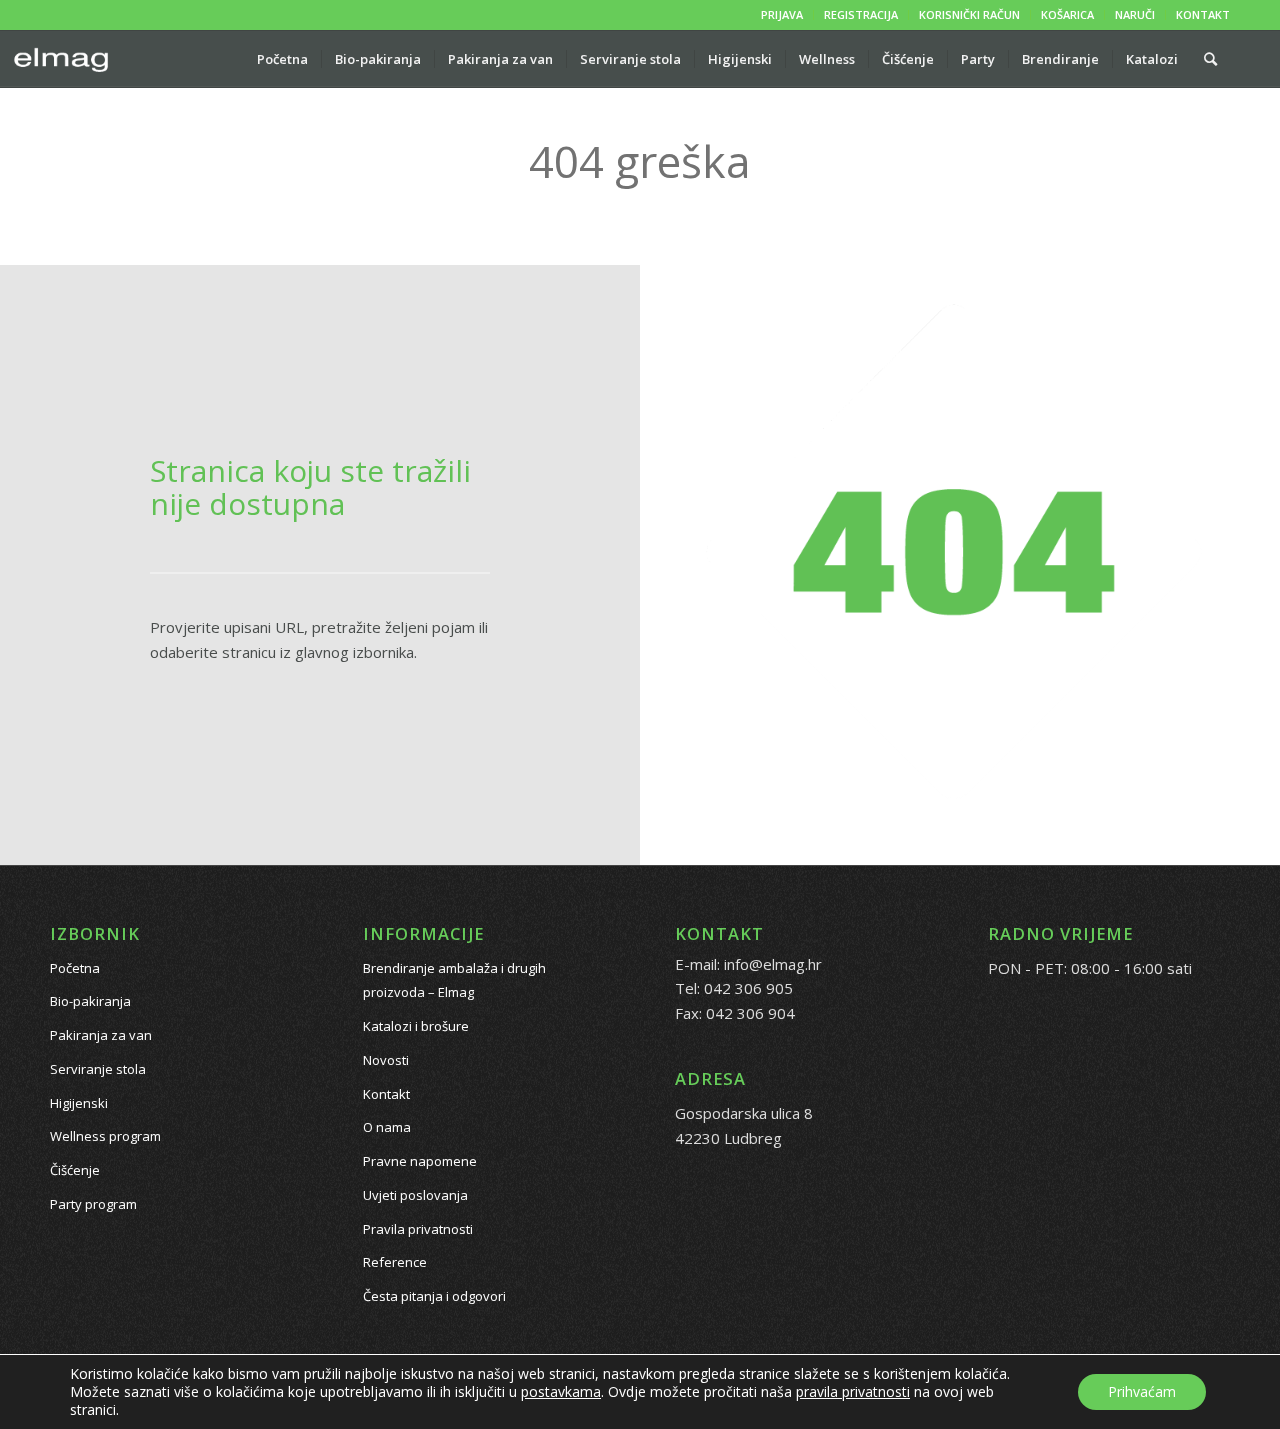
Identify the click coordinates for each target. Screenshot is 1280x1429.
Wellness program (105, 1136)
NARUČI (1135, 14)
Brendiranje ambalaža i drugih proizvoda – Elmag (454, 980)
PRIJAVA (782, 14)
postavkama (561, 1392)
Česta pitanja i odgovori (434, 1296)
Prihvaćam (1142, 1391)
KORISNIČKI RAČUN (969, 14)
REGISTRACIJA (861, 14)
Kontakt (386, 1094)
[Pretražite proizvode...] (1210, 59)
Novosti (386, 1060)
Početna (75, 968)
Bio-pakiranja (90, 1001)
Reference (395, 1262)
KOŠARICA (1067, 14)
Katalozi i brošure (416, 1026)
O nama (387, 1127)
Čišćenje (75, 1170)
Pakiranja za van (101, 1035)
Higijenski (79, 1103)
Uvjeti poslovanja (415, 1195)
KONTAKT (1203, 14)
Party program (93, 1204)
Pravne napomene (420, 1161)
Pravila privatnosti (418, 1229)
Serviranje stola (98, 1069)
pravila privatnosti (853, 1391)
